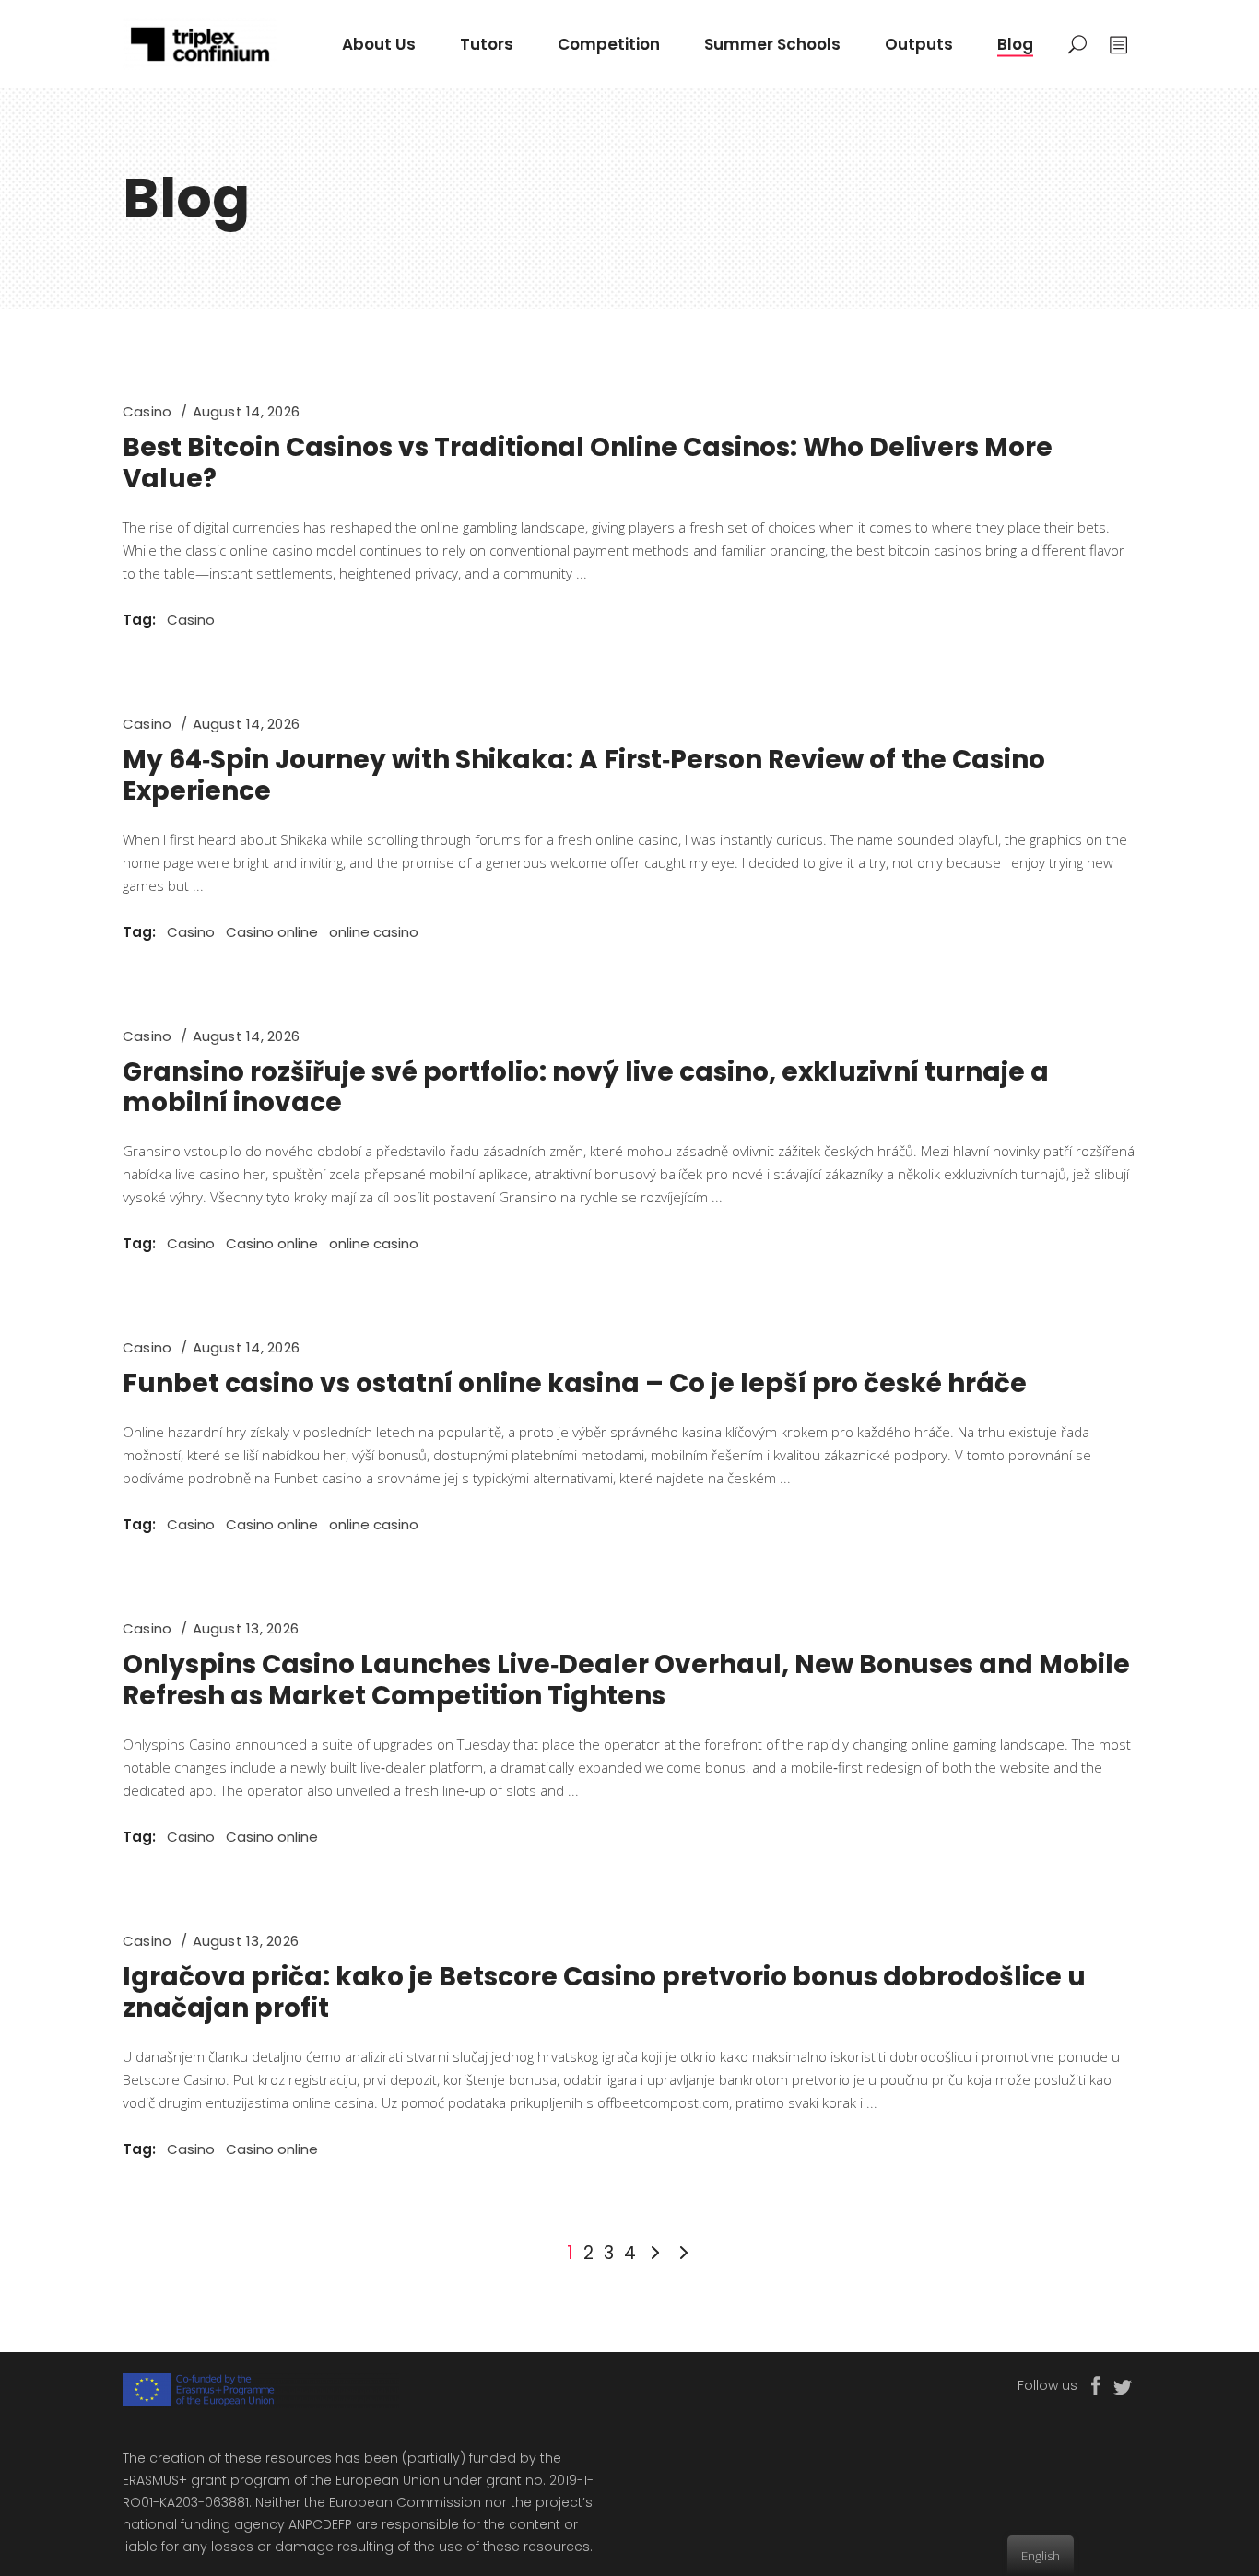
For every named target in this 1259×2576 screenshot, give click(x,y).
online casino (374, 932)
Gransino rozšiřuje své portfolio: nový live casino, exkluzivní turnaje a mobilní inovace (586, 1088)
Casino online (272, 932)
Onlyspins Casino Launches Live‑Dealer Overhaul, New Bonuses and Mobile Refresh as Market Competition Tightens (626, 1680)
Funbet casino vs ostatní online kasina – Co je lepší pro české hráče (575, 1383)
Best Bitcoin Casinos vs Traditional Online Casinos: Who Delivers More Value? (588, 463)
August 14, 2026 (246, 411)
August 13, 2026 (246, 1628)
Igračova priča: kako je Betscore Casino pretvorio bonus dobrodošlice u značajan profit (604, 1992)
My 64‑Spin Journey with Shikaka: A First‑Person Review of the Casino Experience (584, 775)
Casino (147, 411)
